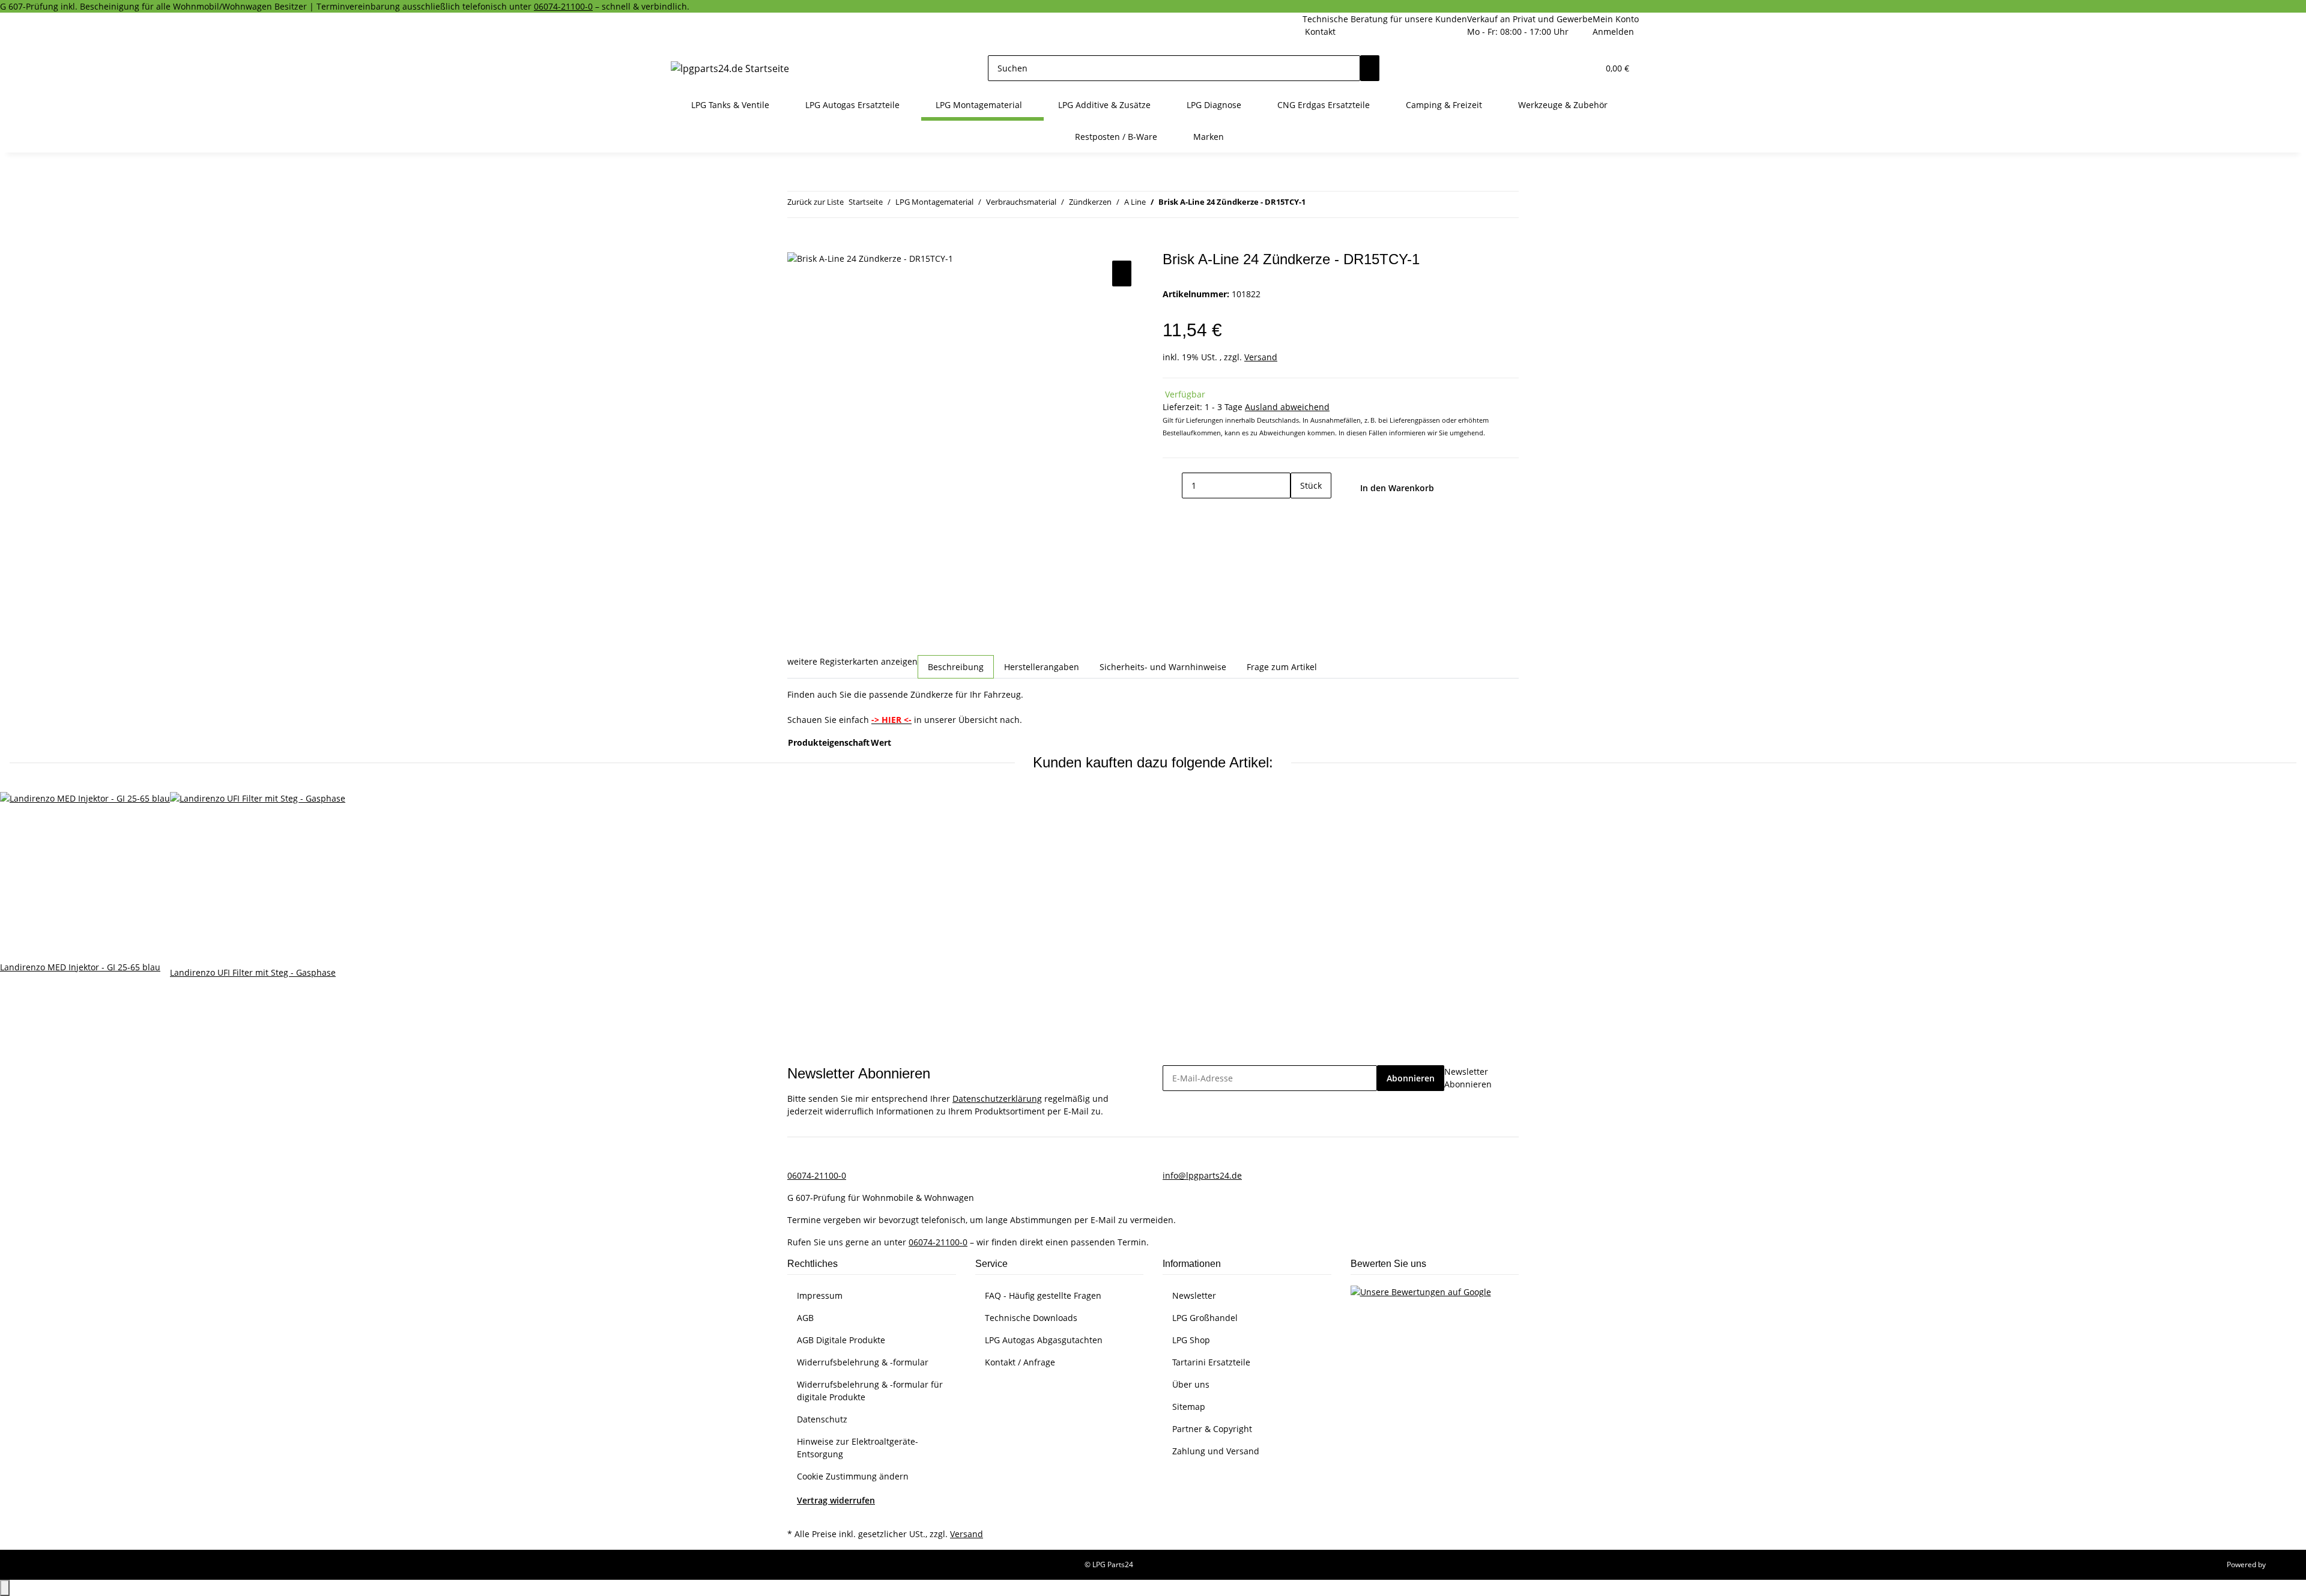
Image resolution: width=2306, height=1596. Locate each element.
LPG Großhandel (1205, 1318)
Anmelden (1613, 32)
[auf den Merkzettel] (1122, 274)
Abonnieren (1411, 1078)
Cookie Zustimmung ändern (853, 1476)
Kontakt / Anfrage (1020, 1362)
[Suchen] (1370, 68)
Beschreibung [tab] (956, 667)
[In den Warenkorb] (797, 244)
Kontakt (1320, 32)
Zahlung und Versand (1216, 1451)
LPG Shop (1191, 1340)
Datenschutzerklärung (997, 1099)
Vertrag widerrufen (836, 1500)
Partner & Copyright (1212, 1429)
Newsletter (1194, 1295)
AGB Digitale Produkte (841, 1340)
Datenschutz (822, 1419)
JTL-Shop (2282, 1564)
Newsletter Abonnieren (1468, 1078)
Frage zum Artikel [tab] (1282, 667)
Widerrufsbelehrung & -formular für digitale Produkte (870, 1391)
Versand (1261, 357)
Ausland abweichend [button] (1287, 407)
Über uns (1191, 1384)
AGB (805, 1318)
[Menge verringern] (1172, 485)
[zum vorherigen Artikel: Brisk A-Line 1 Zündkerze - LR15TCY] (1315, 204)
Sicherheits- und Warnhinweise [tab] (1163, 667)
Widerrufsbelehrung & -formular (863, 1362)
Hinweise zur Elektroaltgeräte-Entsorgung (858, 1448)
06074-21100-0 (563, 6)
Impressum (820, 1295)
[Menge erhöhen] (1300, 511)
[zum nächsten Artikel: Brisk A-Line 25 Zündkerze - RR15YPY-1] (1337, 204)
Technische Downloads (1031, 1318)
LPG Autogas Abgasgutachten (1044, 1340)
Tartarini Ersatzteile (1211, 1362)
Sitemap (1189, 1407)
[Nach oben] (5, 1588)
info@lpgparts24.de (1202, 1175)
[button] (1565, 68)
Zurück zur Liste (816, 202)
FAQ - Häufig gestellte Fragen (1043, 1295)
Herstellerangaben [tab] (1042, 667)
